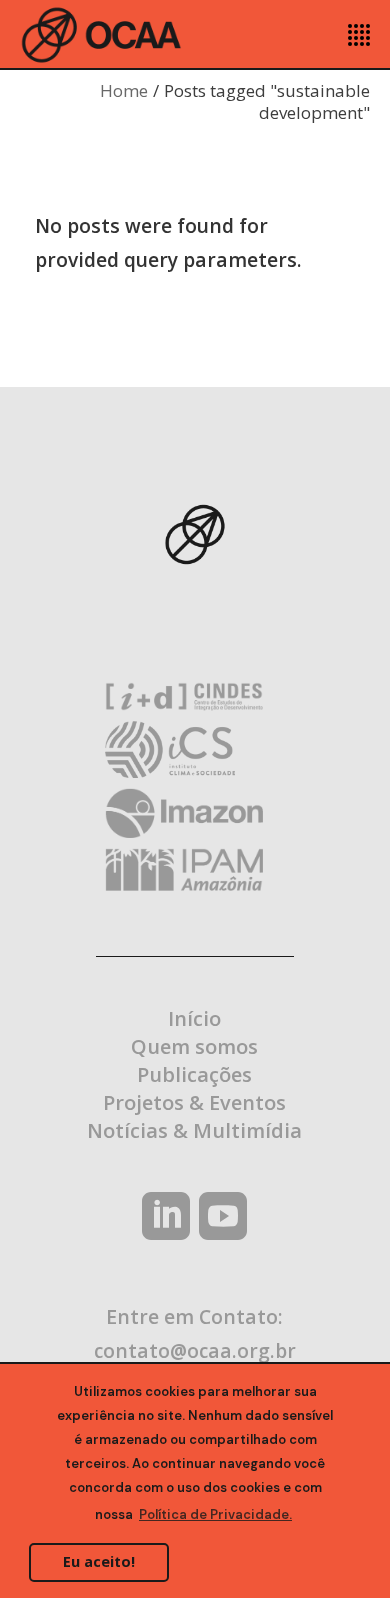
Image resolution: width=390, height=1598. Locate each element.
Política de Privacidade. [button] (215, 1514)
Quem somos (194, 1046)
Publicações (194, 1074)
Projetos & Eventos (194, 1102)
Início (194, 1018)
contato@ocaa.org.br (195, 1350)
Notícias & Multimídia (194, 1130)
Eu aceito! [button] (99, 1561)
